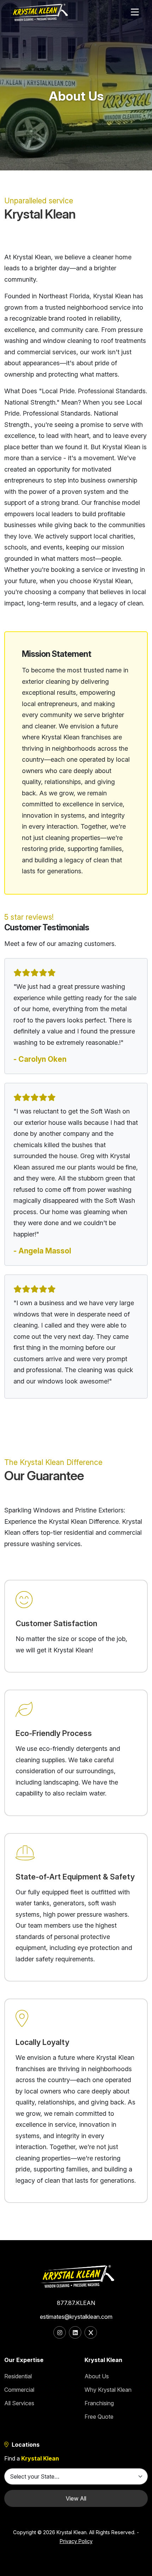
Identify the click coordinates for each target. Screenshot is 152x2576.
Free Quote (99, 2417)
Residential (18, 2376)
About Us (97, 2376)
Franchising (99, 2403)
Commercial (19, 2390)
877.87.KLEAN (76, 2303)
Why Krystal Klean (108, 2390)
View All (76, 2498)
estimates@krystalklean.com (76, 2317)
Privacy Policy (76, 2541)
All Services (19, 2403)
